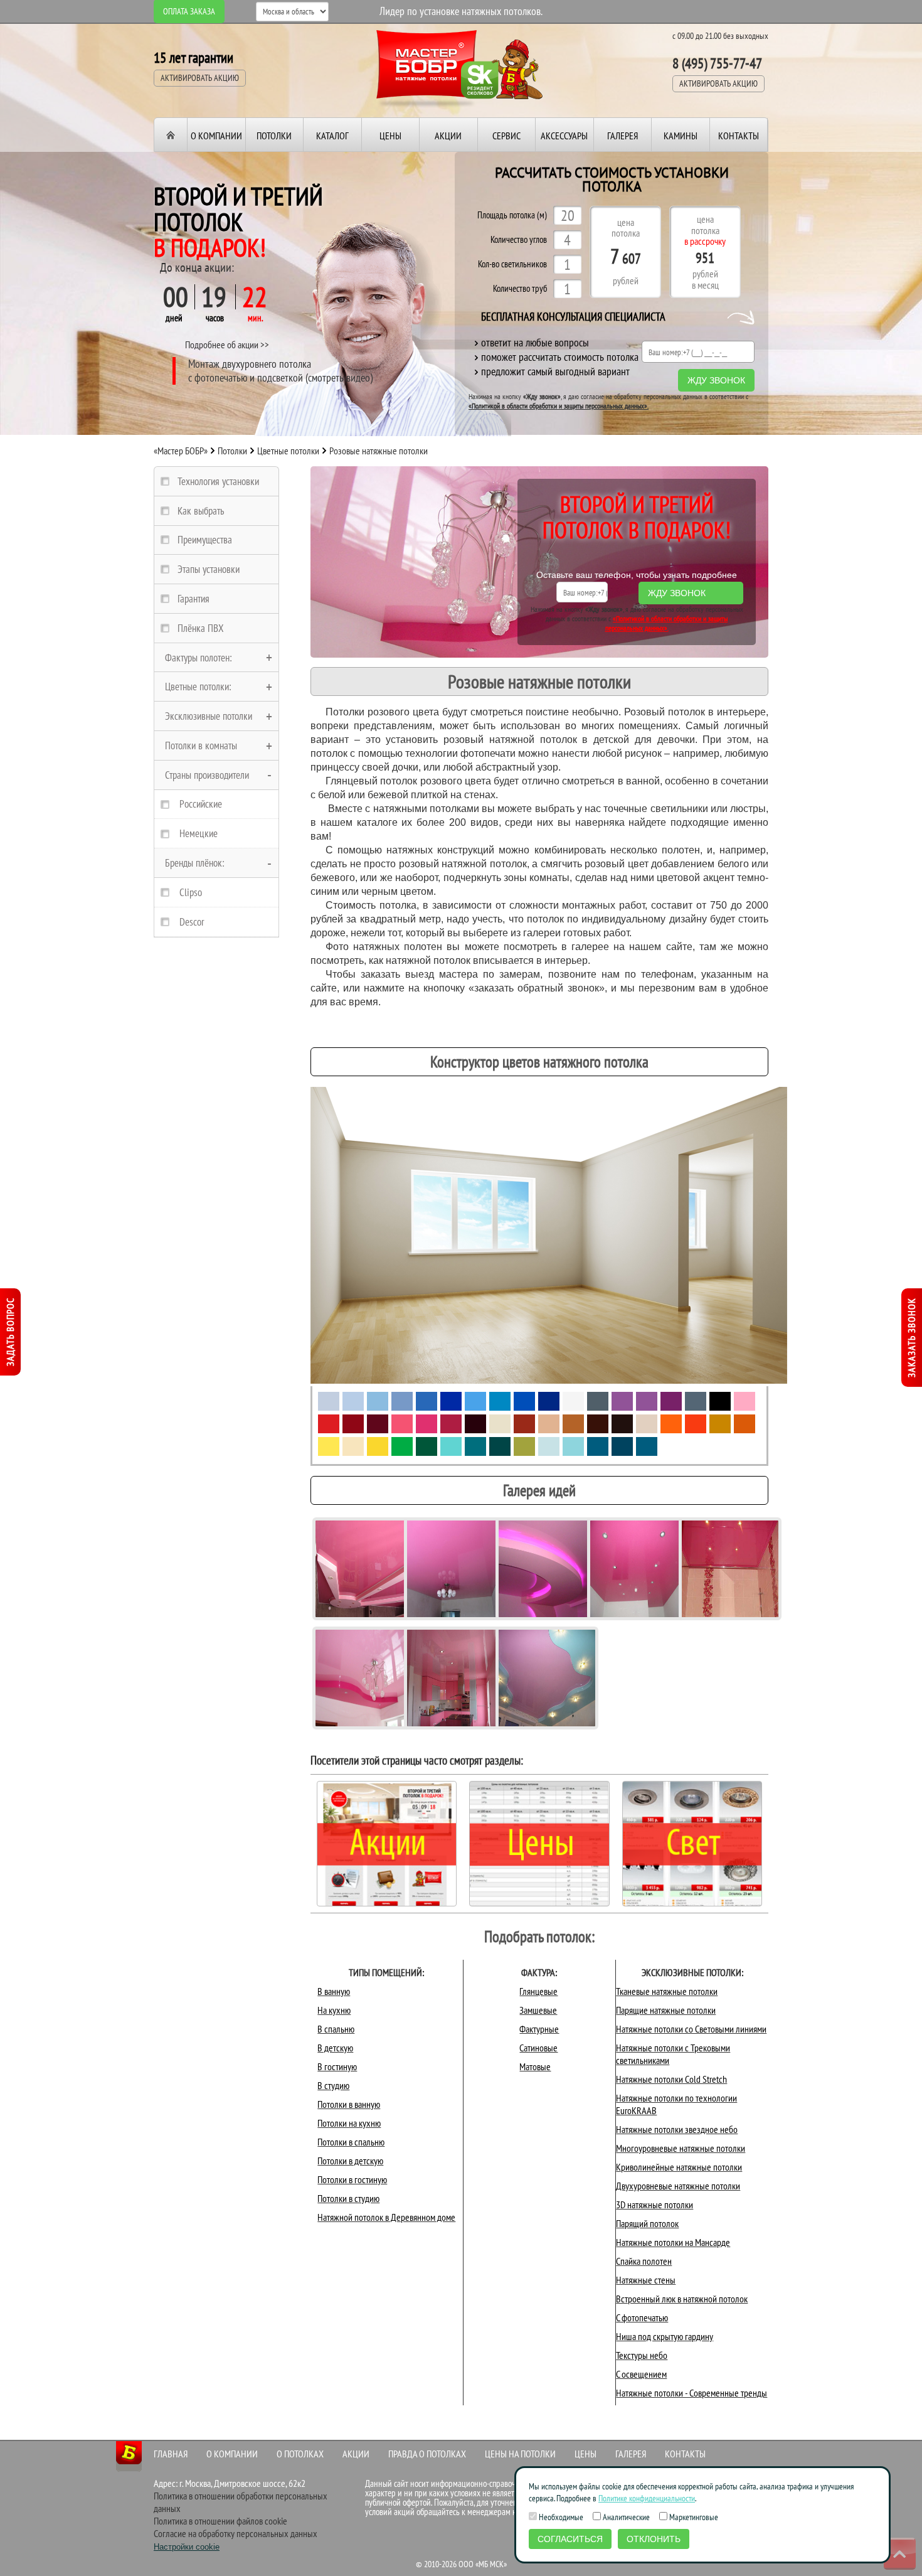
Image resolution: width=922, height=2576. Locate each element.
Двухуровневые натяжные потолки (678, 2186)
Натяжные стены (646, 2280)
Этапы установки (209, 569)
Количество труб (520, 289)
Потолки (274, 136)
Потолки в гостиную (352, 2179)
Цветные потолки (288, 451)
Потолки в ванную (349, 2104)
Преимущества (205, 540)
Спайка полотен (644, 2261)
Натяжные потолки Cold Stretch (671, 2079)
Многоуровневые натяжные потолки (681, 2148)
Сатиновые (538, 2048)
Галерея (623, 136)
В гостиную (337, 2066)
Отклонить (654, 2539)
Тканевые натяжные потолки (667, 1991)
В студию (333, 2085)
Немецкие (199, 833)
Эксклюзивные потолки (209, 716)
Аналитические (625, 2517)
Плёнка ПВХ (201, 628)
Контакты (739, 136)
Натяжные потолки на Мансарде (673, 2242)
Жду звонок (716, 380)
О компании (216, 136)
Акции (448, 136)
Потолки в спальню (351, 2142)
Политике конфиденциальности (647, 2498)
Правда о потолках (427, 2454)
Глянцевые (538, 1991)
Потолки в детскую (350, 2161)
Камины (681, 136)
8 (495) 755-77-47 (717, 63)
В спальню (336, 2029)
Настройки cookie (187, 2547)
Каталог (332, 136)
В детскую (335, 2048)
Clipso (191, 892)
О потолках (300, 2454)
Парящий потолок (647, 2223)
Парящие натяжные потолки (666, 2010)
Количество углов (519, 240)
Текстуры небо (642, 2355)
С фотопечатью (642, 2317)
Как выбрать (201, 511)
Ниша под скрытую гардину (665, 2336)
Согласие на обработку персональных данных (236, 2533)
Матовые (535, 2066)
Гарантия (193, 599)
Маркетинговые (693, 2517)
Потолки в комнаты (201, 746)
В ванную (334, 1991)
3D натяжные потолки (654, 2205)
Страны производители (207, 775)
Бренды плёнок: (195, 863)
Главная (171, 2454)
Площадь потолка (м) (512, 216)
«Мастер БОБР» (181, 451)
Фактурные (539, 2029)
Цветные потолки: (198, 687)
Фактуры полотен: (199, 658)
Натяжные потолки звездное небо (677, 2129)
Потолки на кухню (349, 2123)
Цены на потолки (520, 2454)
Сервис (506, 136)
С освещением (641, 2374)
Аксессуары (564, 136)
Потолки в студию (348, 2198)
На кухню (334, 2010)
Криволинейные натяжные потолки (679, 2167)
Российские (201, 804)
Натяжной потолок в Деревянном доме (386, 2217)
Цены (390, 136)
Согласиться (570, 2539)
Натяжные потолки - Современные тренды (691, 2393)
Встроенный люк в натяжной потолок (682, 2299)
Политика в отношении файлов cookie (220, 2521)
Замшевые (538, 2010)
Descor (192, 922)
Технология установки (218, 481)
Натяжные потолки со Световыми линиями (691, 2029)
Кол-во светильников (512, 265)
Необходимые (560, 2517)
